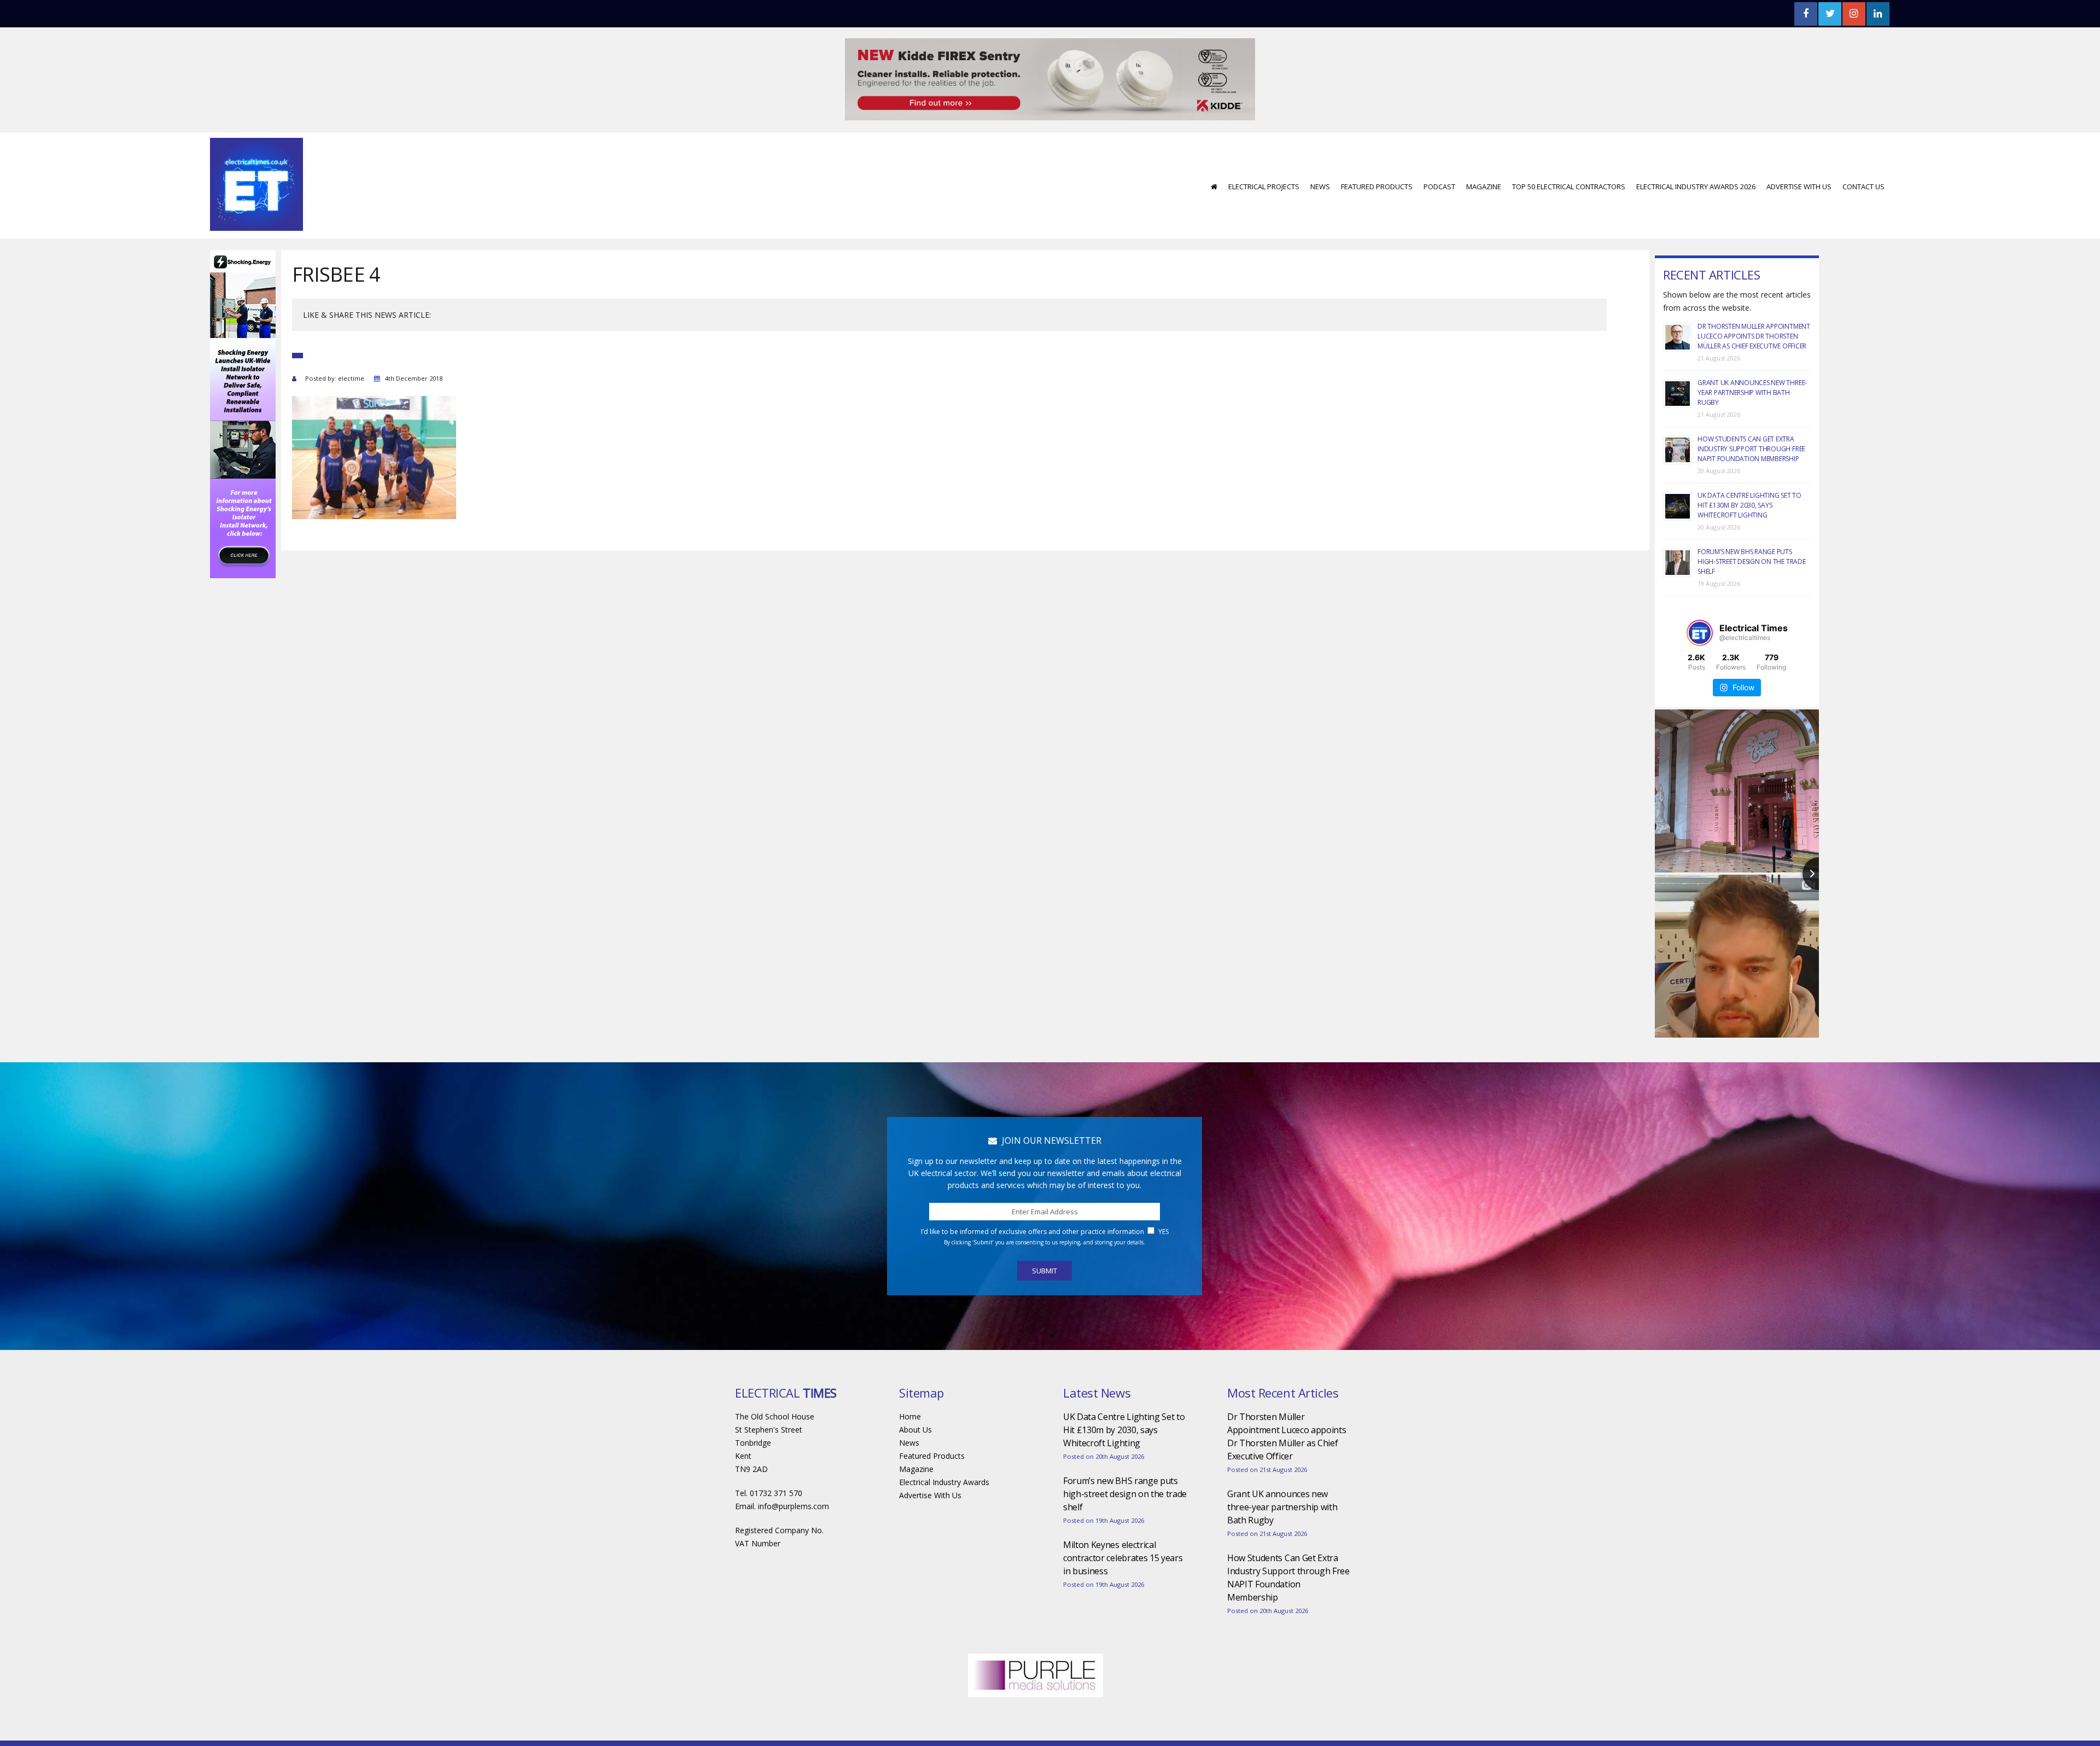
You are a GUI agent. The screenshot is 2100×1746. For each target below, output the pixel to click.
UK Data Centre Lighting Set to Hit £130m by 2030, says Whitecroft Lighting (1749, 472)
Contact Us (1863, 154)
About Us (915, 1397)
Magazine (1484, 154)
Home (910, 1384)
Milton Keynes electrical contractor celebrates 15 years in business (1123, 1525)
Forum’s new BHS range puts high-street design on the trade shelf (1752, 529)
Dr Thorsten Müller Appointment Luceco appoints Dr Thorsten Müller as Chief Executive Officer (1754, 303)
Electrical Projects (1264, 154)
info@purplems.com (794, 1473)
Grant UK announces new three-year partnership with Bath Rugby (1752, 360)
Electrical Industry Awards (944, 1449)
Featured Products (1377, 154)
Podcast (1439, 154)
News (1320, 154)
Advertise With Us (1799, 154)
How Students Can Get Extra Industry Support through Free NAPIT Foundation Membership (1751, 416)
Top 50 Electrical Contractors (1569, 154)
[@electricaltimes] (1700, 600)
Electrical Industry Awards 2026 (1696, 154)
